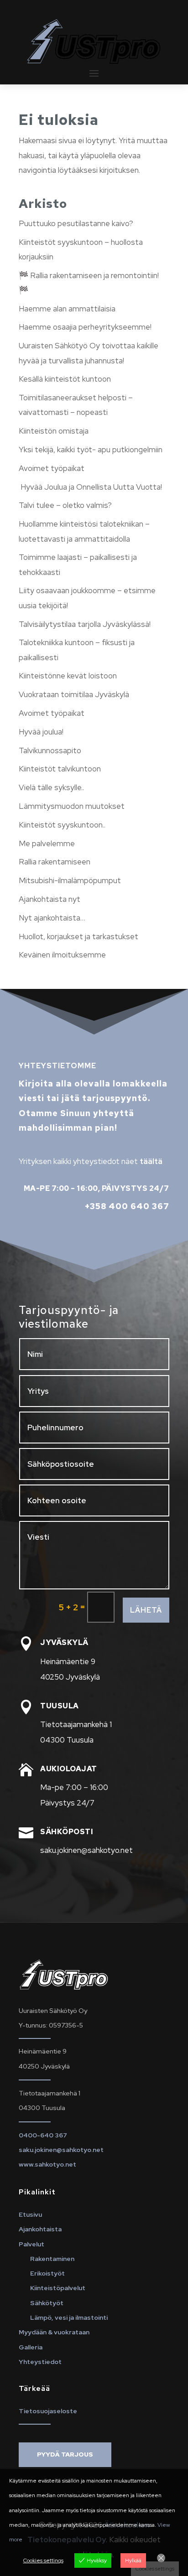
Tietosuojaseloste (48, 2411)
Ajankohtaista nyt (50, 899)
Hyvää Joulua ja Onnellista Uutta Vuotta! (90, 487)
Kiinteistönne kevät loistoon (68, 676)
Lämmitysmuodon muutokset (72, 806)
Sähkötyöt (47, 2303)
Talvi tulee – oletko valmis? (65, 505)
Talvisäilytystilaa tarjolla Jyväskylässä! (85, 624)
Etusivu (30, 2214)
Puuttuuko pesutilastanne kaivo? (76, 223)
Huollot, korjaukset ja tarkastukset (78, 936)
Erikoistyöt (47, 2273)
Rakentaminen (52, 2259)
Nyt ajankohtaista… (52, 918)
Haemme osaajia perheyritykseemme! (85, 327)
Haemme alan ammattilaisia (67, 309)
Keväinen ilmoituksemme (62, 955)
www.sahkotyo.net (47, 2164)
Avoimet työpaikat (52, 468)
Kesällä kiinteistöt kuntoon (65, 379)
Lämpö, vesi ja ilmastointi (69, 2317)
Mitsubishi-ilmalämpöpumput (70, 880)
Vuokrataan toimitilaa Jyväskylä (74, 694)
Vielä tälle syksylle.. (51, 787)
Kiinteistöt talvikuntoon (60, 769)
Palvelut (31, 2244)
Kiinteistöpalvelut (58, 2288)
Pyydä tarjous (65, 2454)
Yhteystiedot (40, 2362)
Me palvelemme (47, 843)
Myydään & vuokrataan (54, 2332)
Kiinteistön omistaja (54, 431)
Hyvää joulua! (41, 732)
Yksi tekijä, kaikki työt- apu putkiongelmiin (91, 450)
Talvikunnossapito (50, 750)
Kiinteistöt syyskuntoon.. (62, 825)
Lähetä (146, 1610)
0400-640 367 (43, 2135)
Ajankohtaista (40, 2229)
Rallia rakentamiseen (55, 862)
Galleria (31, 2347)
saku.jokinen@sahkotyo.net (61, 2150)
